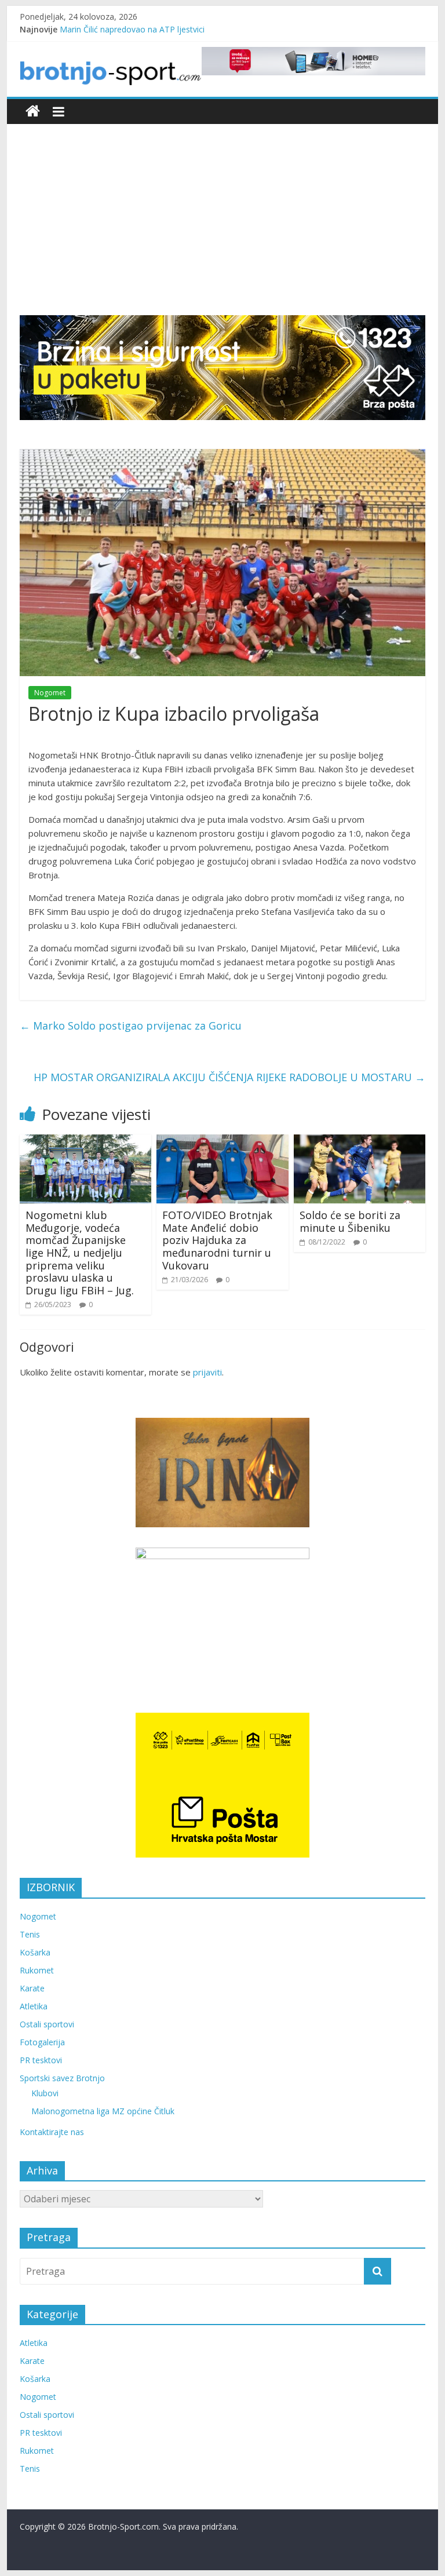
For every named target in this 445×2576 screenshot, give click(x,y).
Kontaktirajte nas (52, 2132)
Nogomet (50, 693)
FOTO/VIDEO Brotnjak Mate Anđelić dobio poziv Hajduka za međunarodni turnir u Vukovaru (217, 1240)
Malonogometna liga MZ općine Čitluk (103, 2111)
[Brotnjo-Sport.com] (33, 112)
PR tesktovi (41, 2060)
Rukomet (37, 1970)
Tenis (30, 1934)
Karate (32, 1988)
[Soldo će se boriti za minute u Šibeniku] (360, 1141)
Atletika (34, 2006)
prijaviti (207, 1372)
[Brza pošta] (222, 367)
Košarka (35, 1952)
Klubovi (45, 2093)
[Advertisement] (223, 228)
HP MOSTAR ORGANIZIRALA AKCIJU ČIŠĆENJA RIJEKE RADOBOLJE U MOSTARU (229, 1077)
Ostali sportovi (47, 2024)
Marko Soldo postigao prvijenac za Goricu (131, 1026)
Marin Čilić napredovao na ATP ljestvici (132, 29)
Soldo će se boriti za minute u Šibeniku (350, 1221)
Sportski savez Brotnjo (62, 2078)
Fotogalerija (42, 2042)
